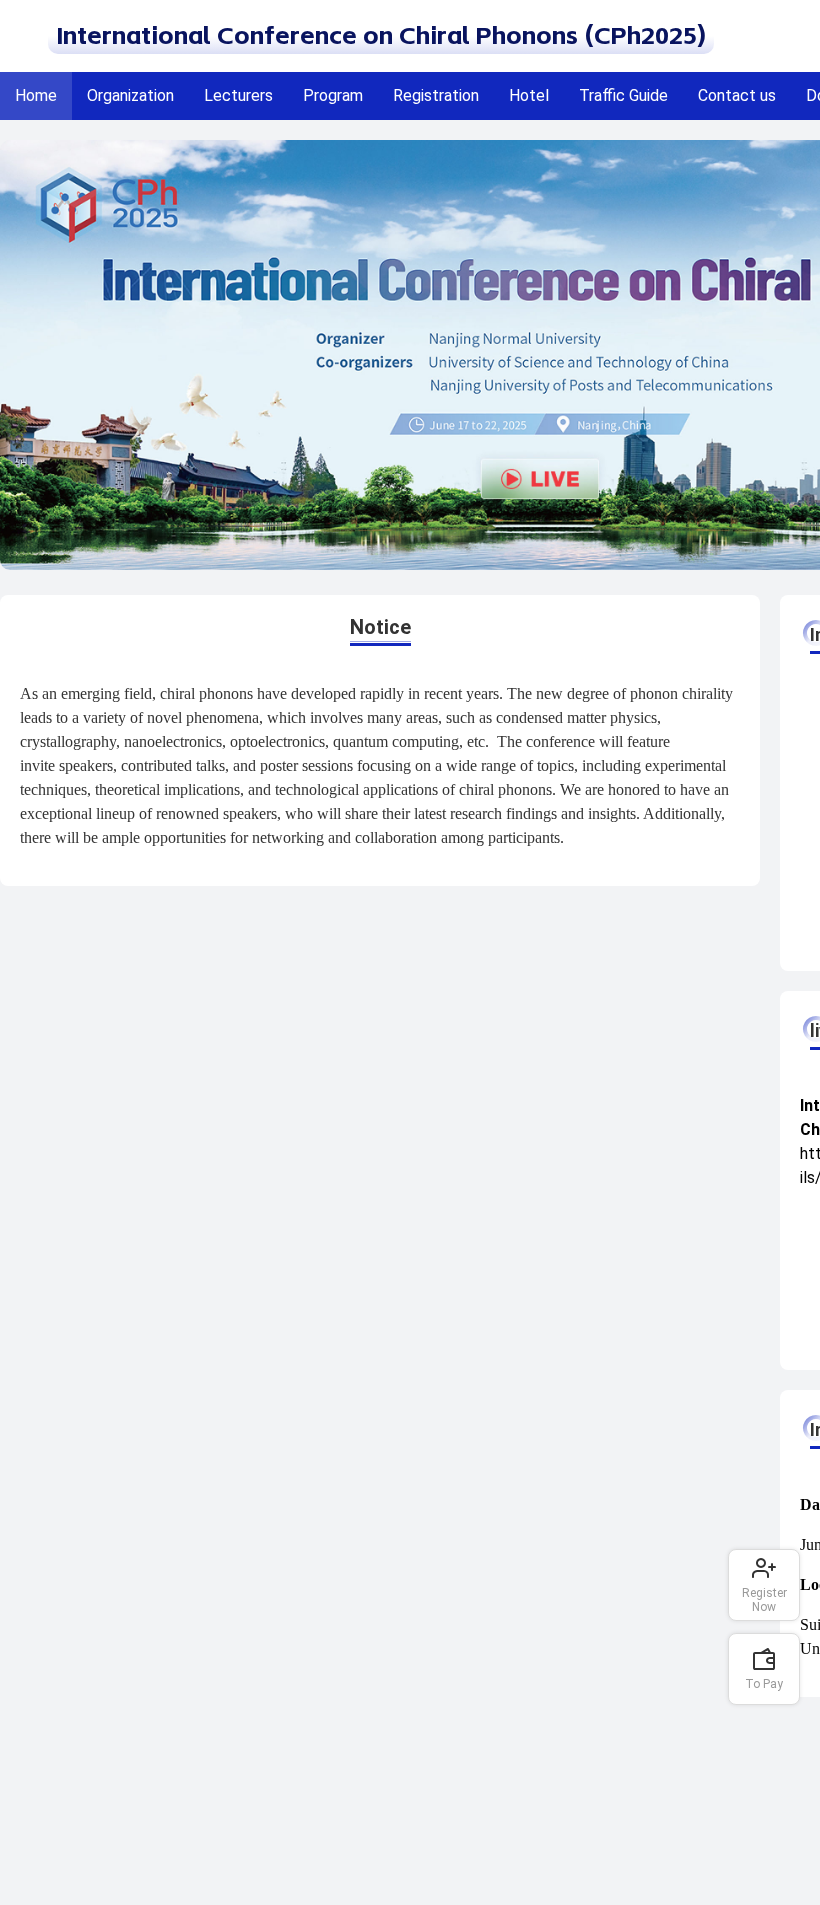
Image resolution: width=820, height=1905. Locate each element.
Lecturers (238, 95)
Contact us (737, 95)
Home (36, 95)
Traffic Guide (623, 95)
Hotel (529, 95)
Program (333, 95)
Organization (130, 95)
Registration (436, 95)
